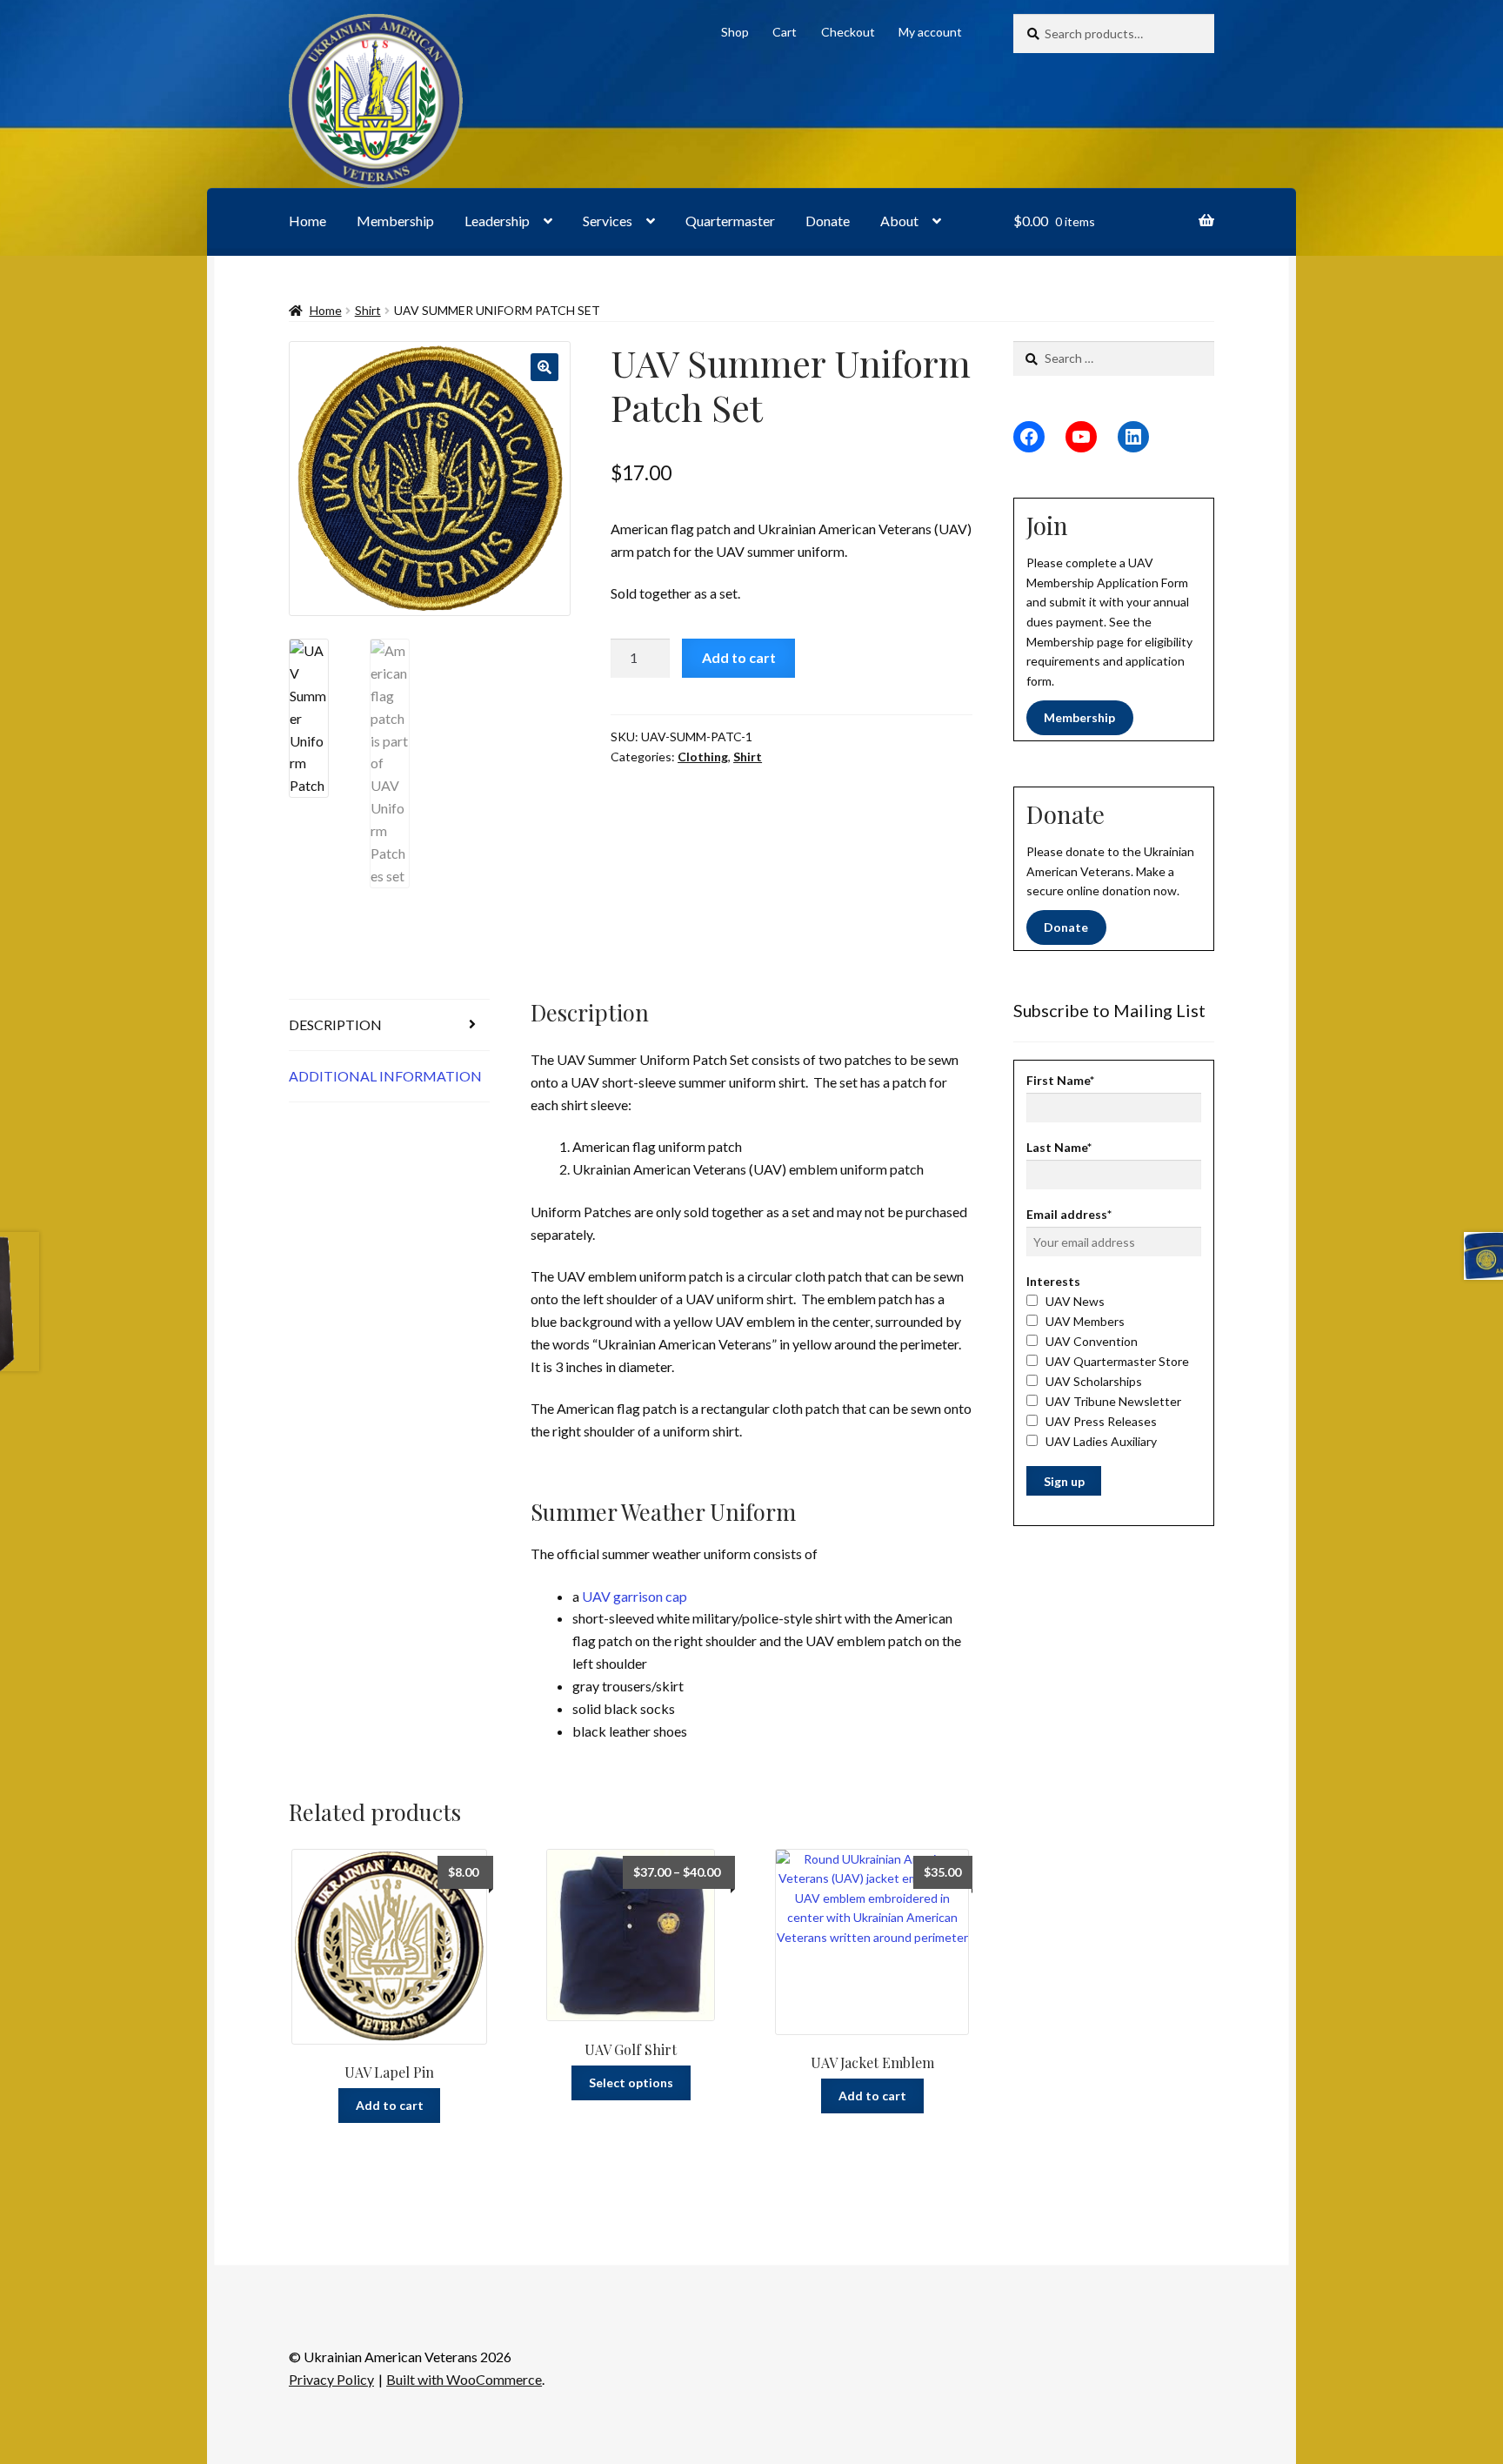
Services (608, 221)
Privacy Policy (331, 2379)
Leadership (497, 221)
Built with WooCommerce (464, 2379)
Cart (785, 32)
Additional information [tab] (385, 1076)
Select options (631, 2082)
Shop (735, 32)
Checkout (848, 32)
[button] (544, 367)
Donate (828, 221)
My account (930, 32)
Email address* (1069, 1214)
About (899, 221)
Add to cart (739, 657)
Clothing (703, 757)
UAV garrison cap (635, 1596)
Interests (1053, 1281)
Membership (395, 221)
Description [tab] (335, 1024)
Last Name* (1059, 1147)
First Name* (1060, 1080)
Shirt (368, 310)
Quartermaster (730, 221)
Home (307, 221)
